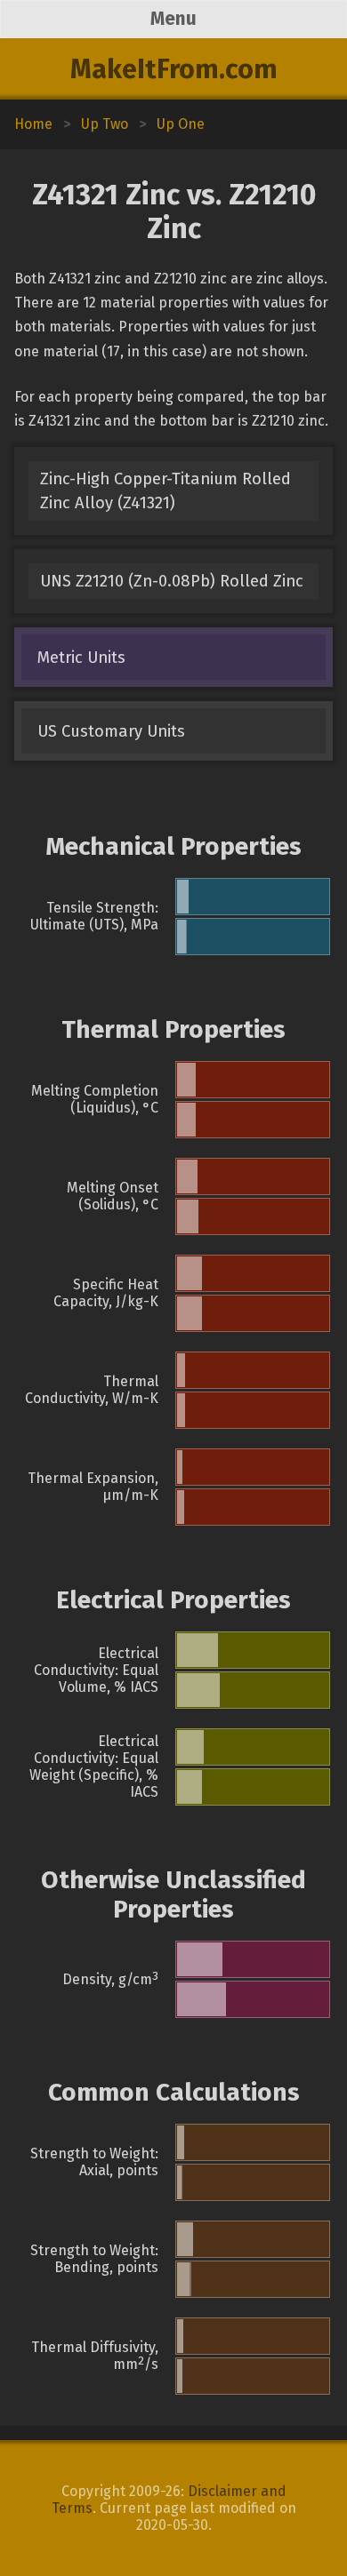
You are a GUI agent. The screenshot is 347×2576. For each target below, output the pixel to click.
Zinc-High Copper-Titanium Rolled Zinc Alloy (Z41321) (165, 491)
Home (33, 124)
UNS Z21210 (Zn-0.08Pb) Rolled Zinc (172, 581)
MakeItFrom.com (174, 69)
